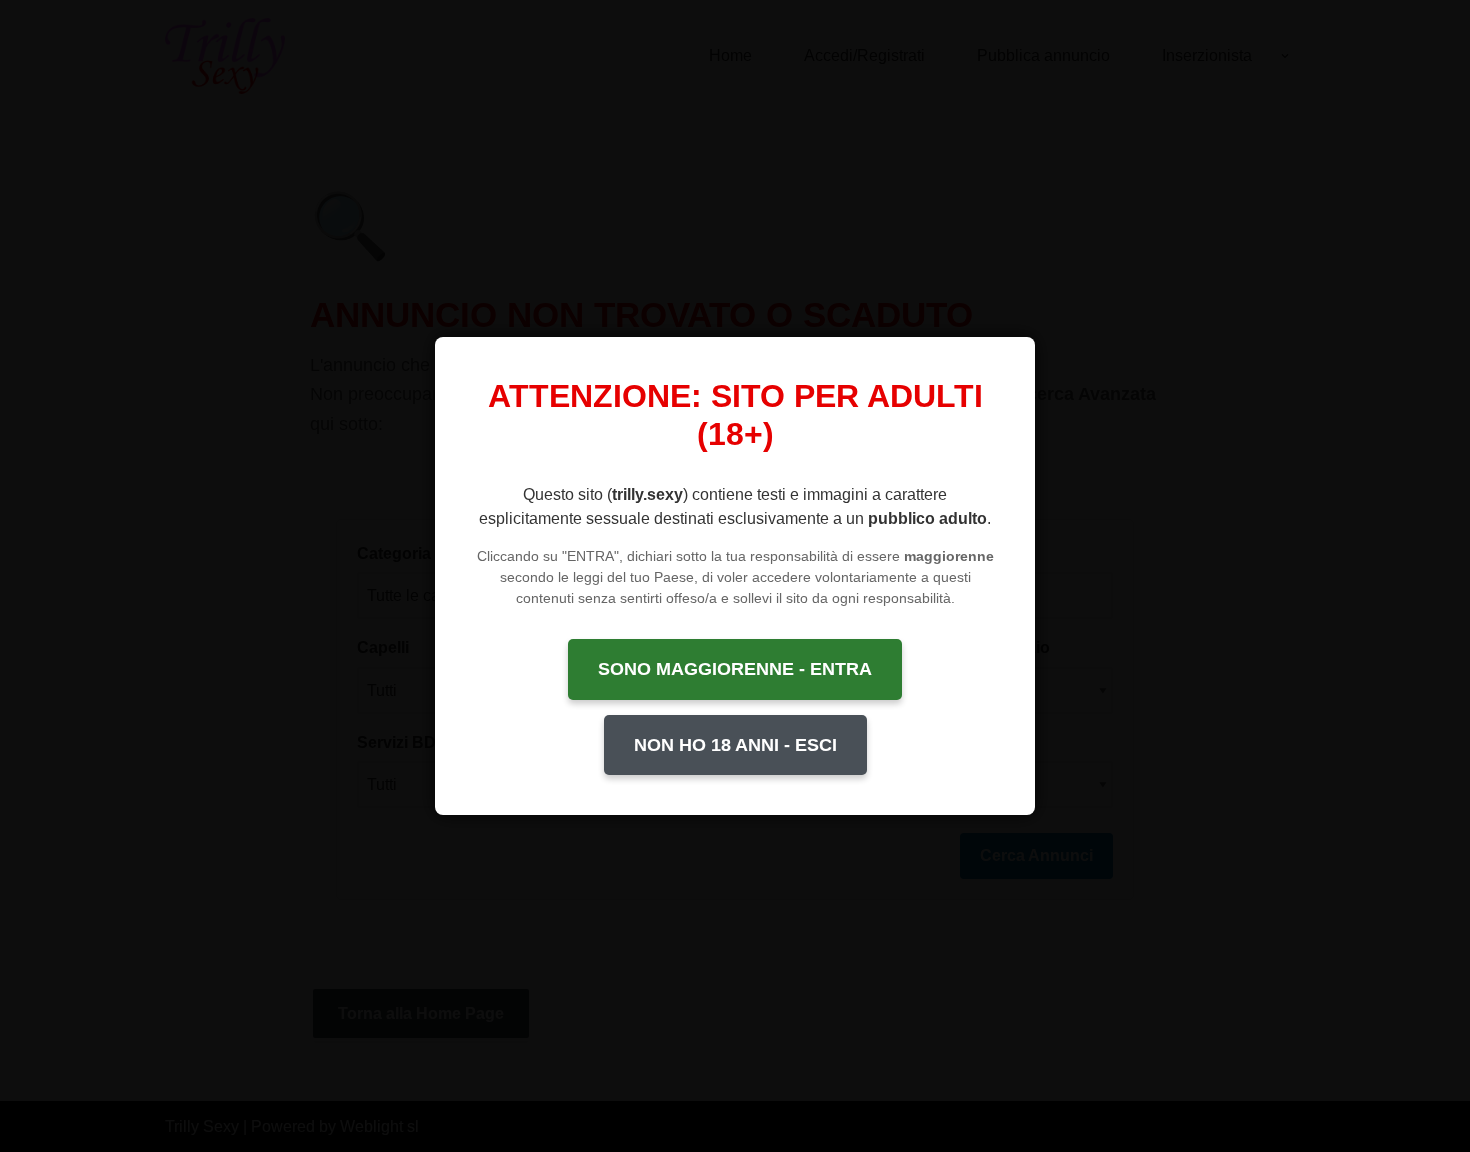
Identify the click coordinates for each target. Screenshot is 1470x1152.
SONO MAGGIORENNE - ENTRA (735, 669)
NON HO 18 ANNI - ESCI (735, 745)
